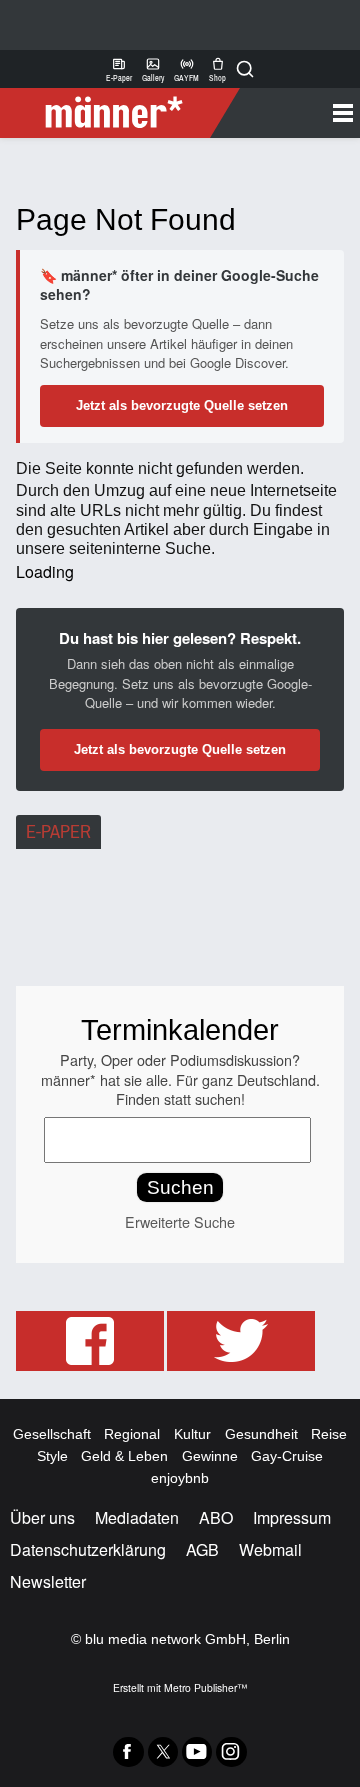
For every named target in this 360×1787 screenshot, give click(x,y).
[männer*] (122, 113)
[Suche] (245, 69)
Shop (217, 69)
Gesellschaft (52, 1434)
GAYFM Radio (186, 69)
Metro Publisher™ (205, 1687)
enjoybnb (180, 1478)
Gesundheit (261, 1434)
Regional (132, 1434)
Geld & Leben (124, 1456)
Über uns (42, 1517)
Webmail (270, 1549)
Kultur (192, 1434)
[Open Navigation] (292, 113)
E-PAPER (58, 832)
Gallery (153, 69)
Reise (329, 1434)
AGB (202, 1549)
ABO (216, 1517)
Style (52, 1456)
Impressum (292, 1517)
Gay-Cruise (287, 1456)
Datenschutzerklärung (88, 1549)
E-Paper (119, 69)
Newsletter (48, 1581)
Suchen (180, 1187)
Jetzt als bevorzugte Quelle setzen (182, 405)
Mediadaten (137, 1517)
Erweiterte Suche (180, 1221)
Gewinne (210, 1456)
